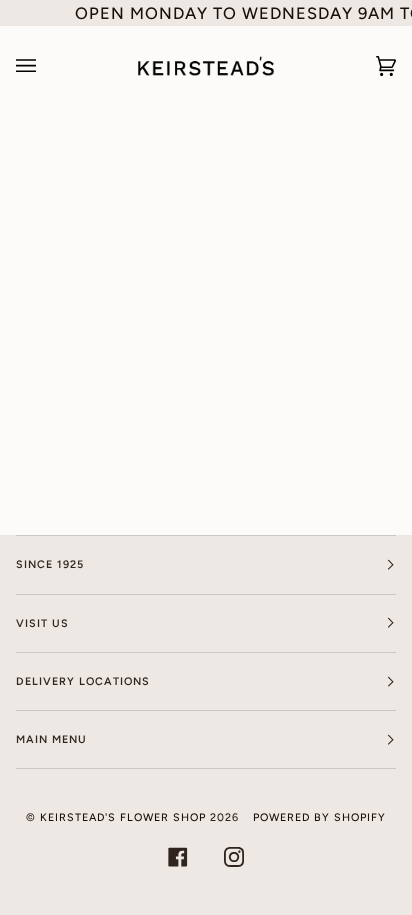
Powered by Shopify (319, 817)
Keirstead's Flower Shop (123, 817)
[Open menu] (46, 65)
